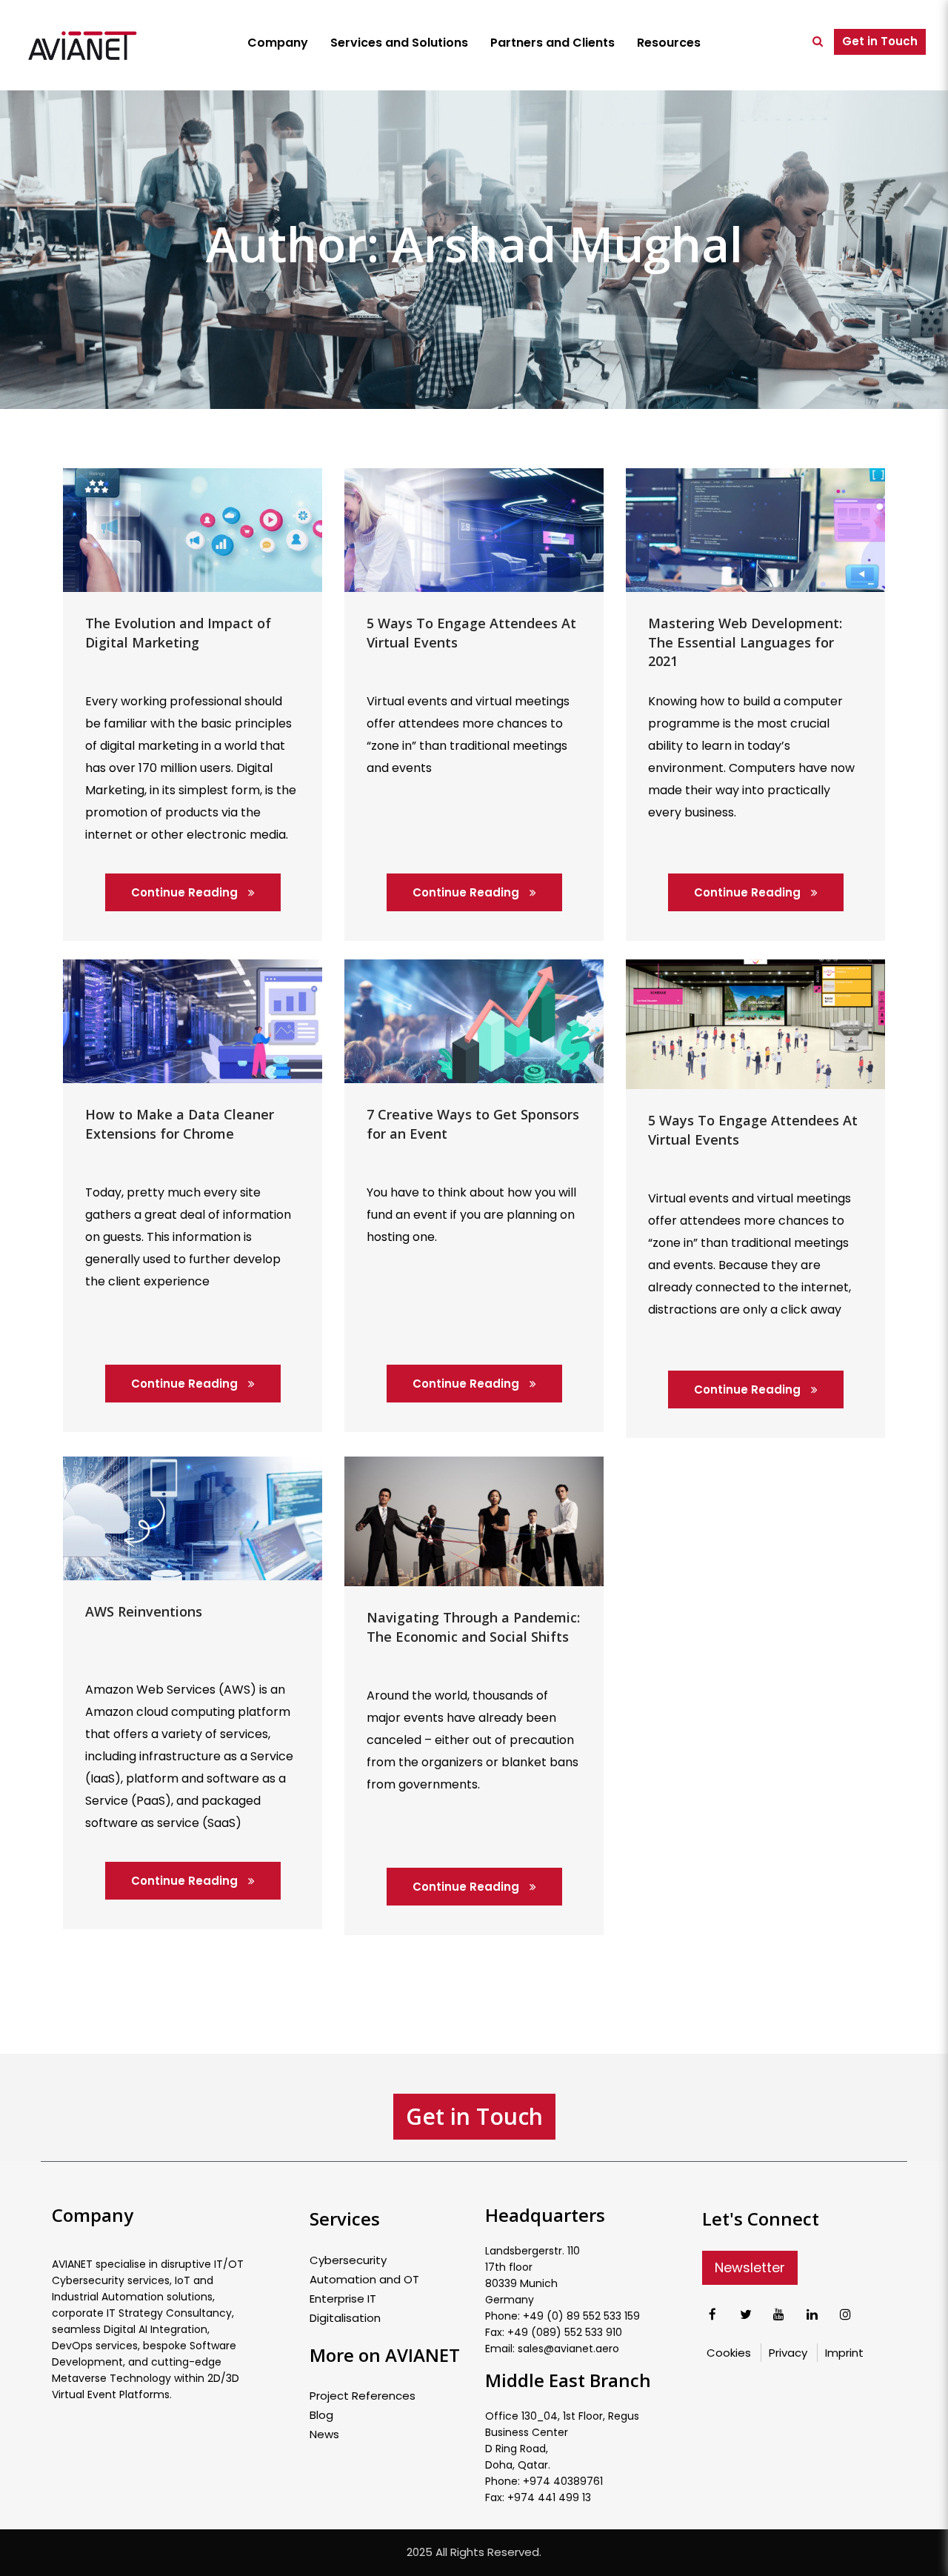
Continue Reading (186, 892)
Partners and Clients (553, 43)
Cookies (729, 2353)
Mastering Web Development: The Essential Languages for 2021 (745, 642)
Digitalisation (345, 2318)
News (324, 2434)
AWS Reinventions (144, 1611)
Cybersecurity (348, 2260)
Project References (363, 2396)
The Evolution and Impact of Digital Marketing (178, 633)
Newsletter (750, 2267)
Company (278, 43)
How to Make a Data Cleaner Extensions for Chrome (180, 1124)
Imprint (844, 2353)
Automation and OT (364, 2280)
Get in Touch (880, 41)
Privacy (788, 2353)
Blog (321, 2415)
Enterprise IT (343, 2299)
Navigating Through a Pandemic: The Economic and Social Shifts (473, 1627)
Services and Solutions (399, 43)
